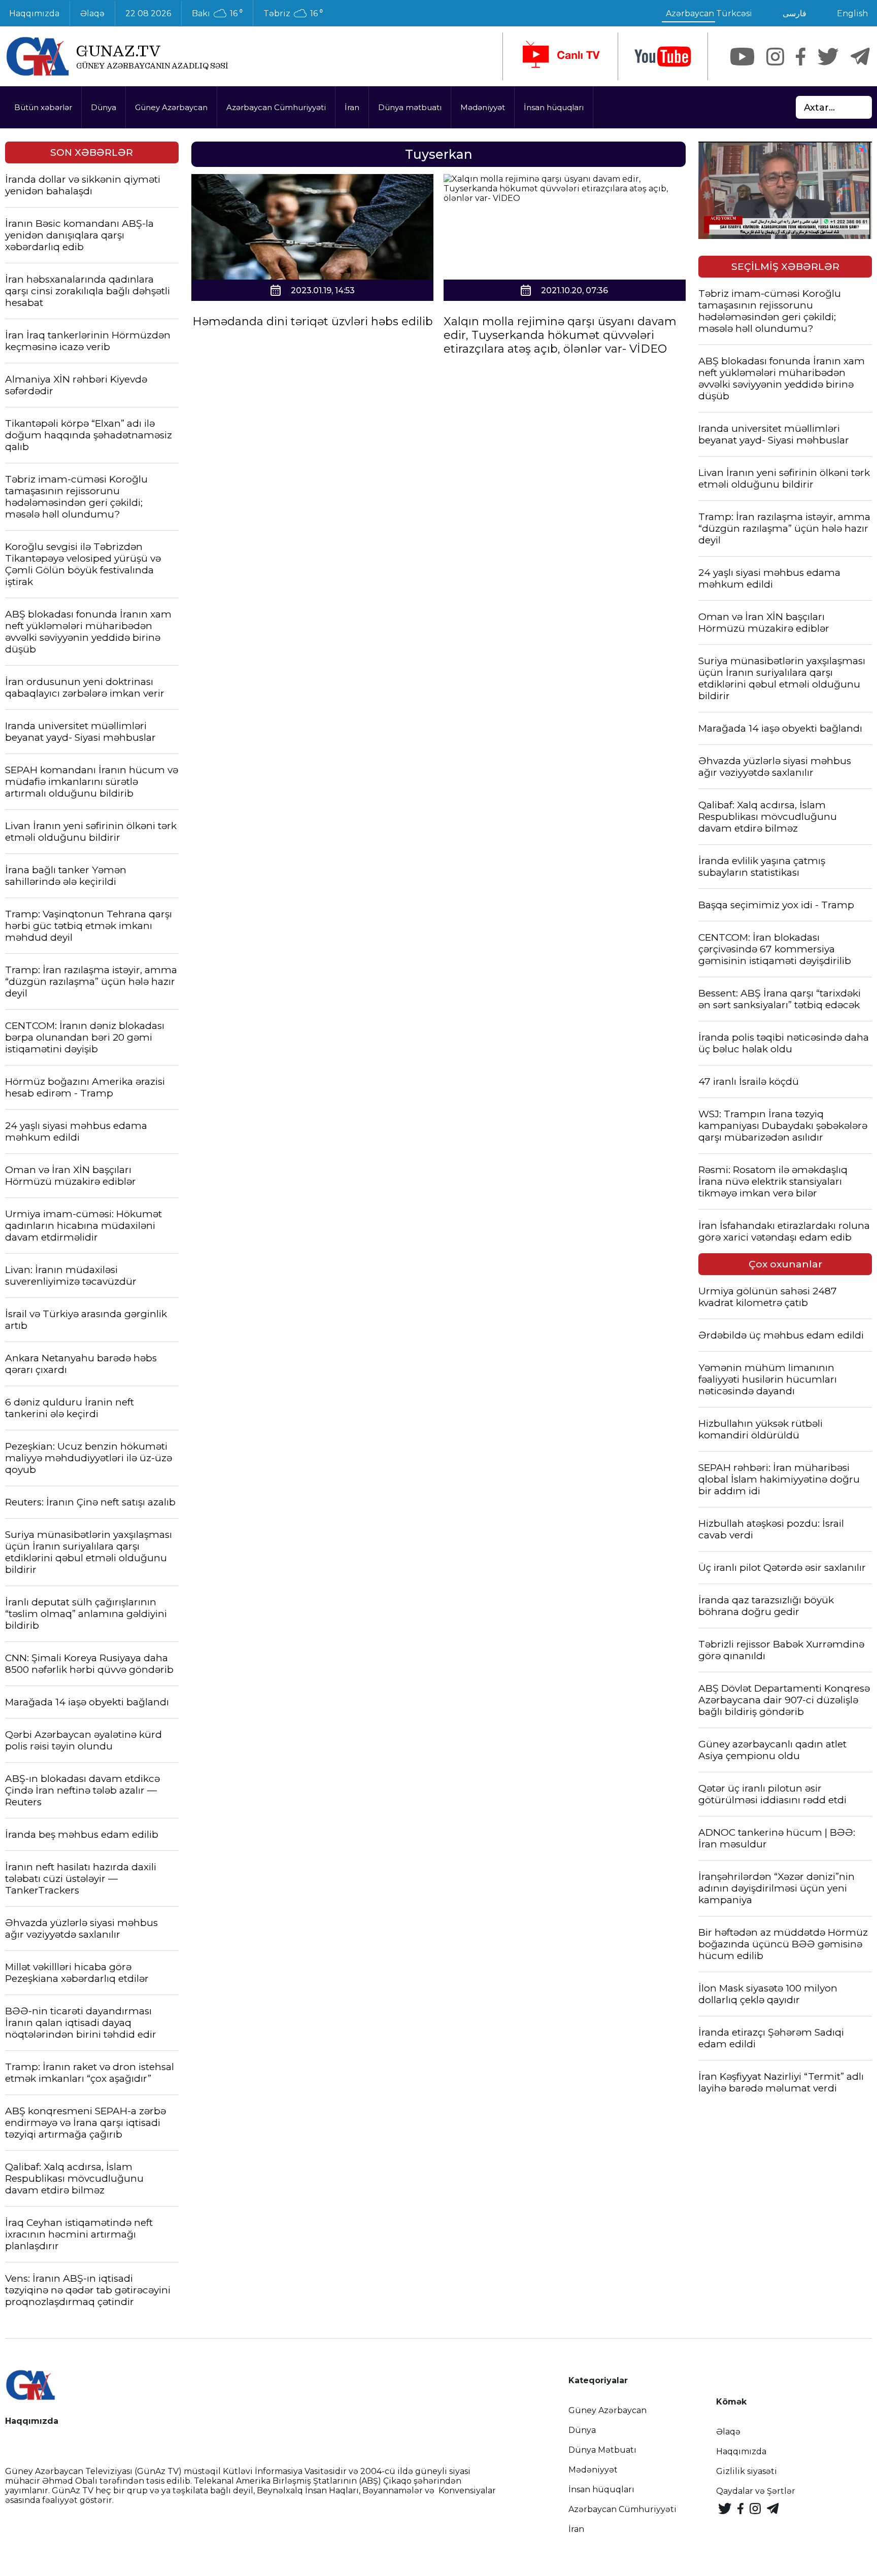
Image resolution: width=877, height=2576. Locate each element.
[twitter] (828, 57)
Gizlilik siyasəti (747, 2471)
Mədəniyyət (483, 107)
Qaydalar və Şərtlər (756, 2491)
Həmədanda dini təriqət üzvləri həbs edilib (313, 321)
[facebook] (801, 57)
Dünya (104, 107)
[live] (560, 56)
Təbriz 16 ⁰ (293, 14)
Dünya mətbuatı (410, 107)
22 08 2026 (148, 13)
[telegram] (860, 57)
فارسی (795, 13)
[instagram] (775, 57)
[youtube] (663, 57)
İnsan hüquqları (554, 107)
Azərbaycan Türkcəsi (709, 13)
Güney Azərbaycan (171, 107)
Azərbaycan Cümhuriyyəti (276, 107)
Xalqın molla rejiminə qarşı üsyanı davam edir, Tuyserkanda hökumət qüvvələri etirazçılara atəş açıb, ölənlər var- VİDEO (560, 335)
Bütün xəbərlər (43, 107)
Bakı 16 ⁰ (217, 14)
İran (352, 107)
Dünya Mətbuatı (602, 2450)
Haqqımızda (741, 2451)
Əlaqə (92, 13)
